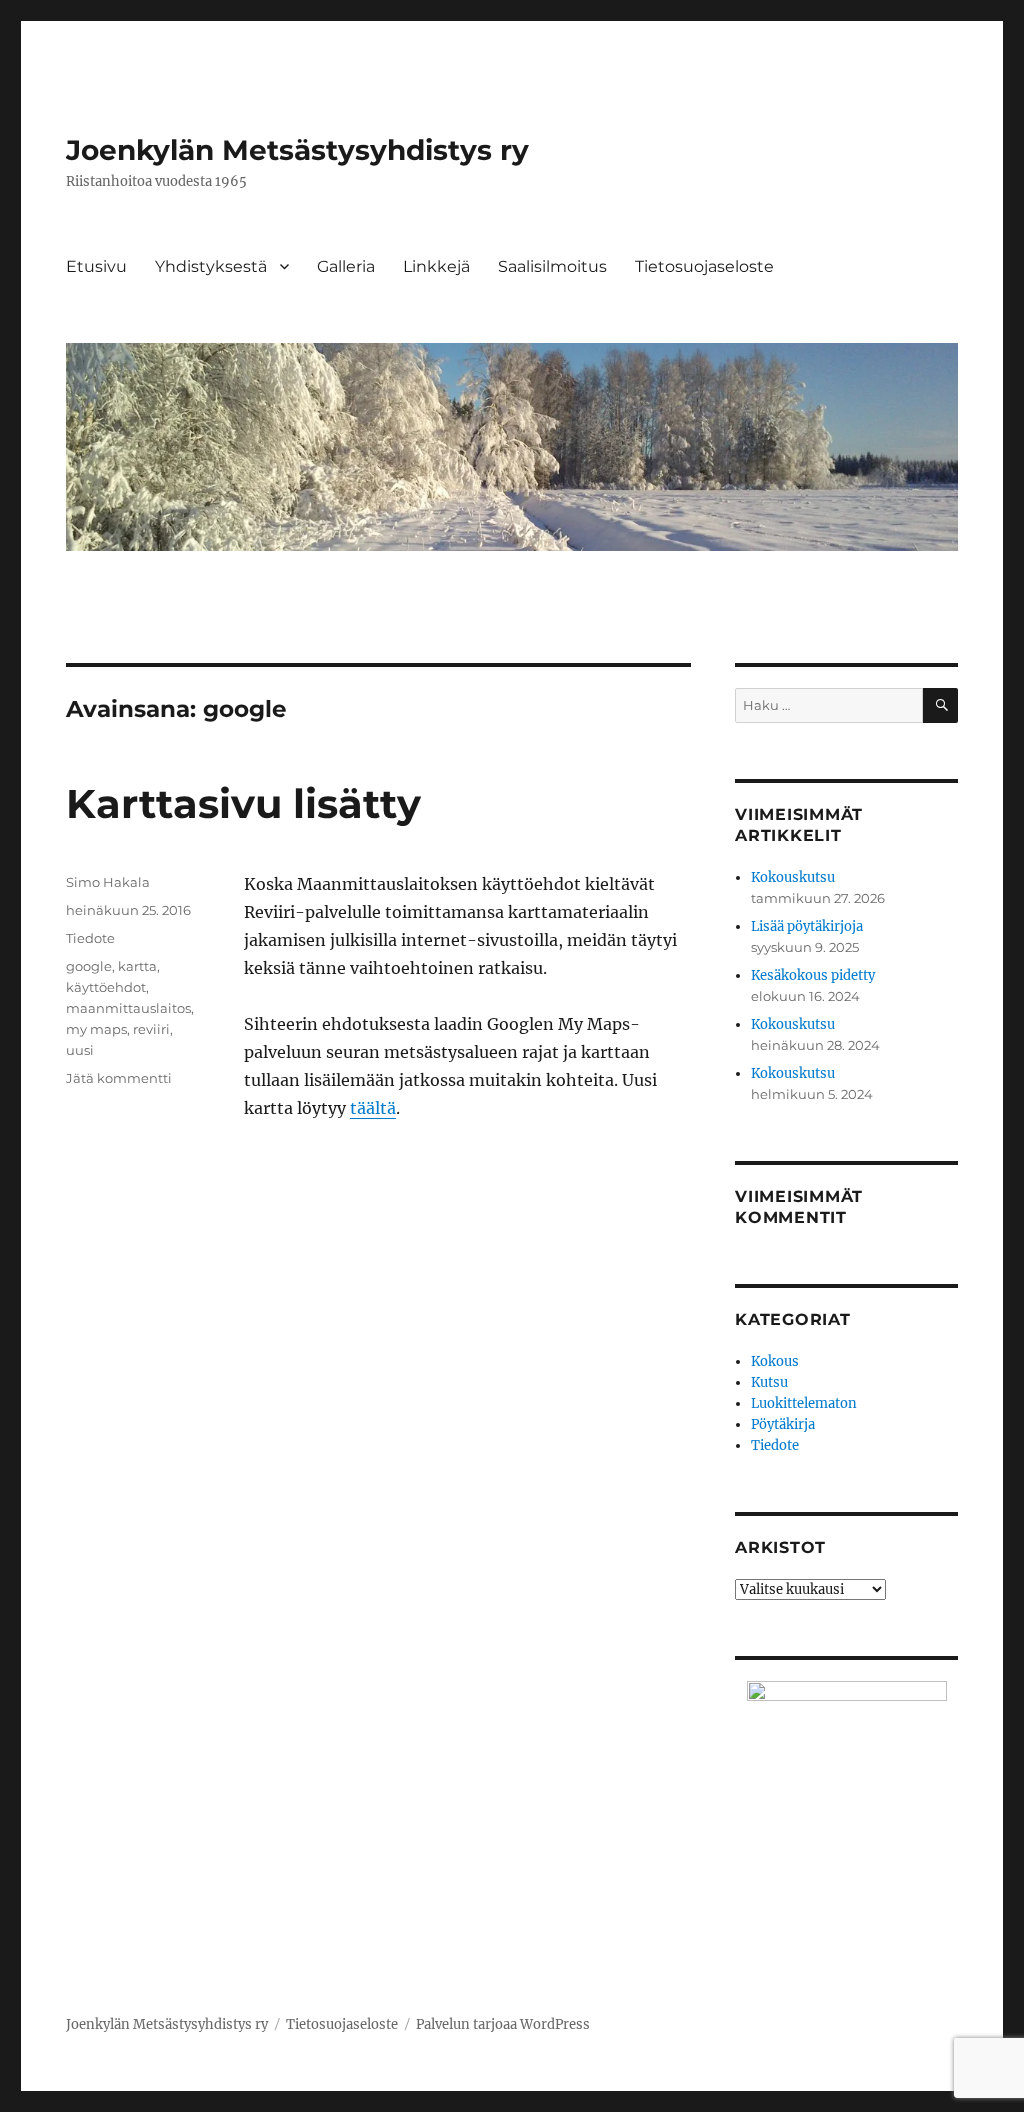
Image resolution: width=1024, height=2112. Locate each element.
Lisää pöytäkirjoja (807, 926)
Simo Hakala (108, 882)
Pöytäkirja (783, 1424)
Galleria (346, 266)
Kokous (775, 1361)
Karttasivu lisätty (243, 803)
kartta (137, 966)
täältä (373, 1108)
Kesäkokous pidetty (813, 975)
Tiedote (90, 938)
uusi (80, 1050)
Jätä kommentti (119, 1078)
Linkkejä (436, 266)
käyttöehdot (106, 987)
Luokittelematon (804, 1403)
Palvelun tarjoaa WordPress (503, 2024)
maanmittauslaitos (128, 1008)
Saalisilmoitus (552, 266)
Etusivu (96, 266)
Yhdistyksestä (211, 266)
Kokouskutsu (793, 877)
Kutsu (769, 1382)
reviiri (151, 1029)
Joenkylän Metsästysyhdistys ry (297, 150)
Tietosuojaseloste (704, 266)
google (89, 966)
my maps (96, 1029)
